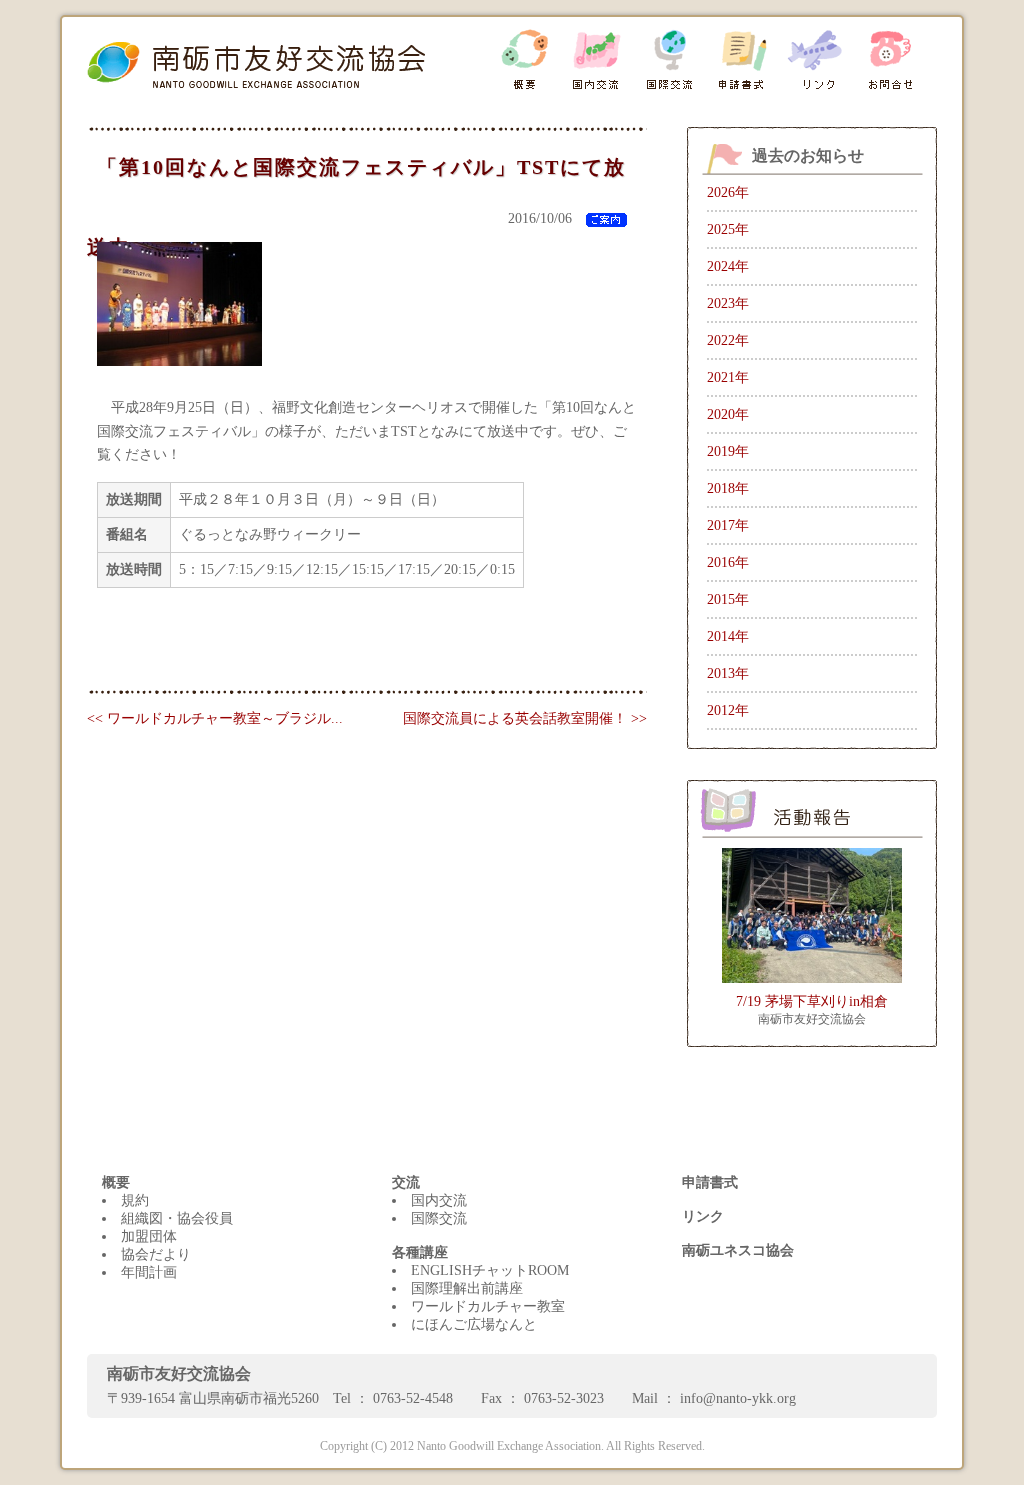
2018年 (728, 488)
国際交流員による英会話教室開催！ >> (525, 718)
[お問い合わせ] (888, 59)
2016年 (728, 562)
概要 (116, 1182)
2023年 (728, 303)
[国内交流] (596, 59)
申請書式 (710, 1182)
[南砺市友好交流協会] (287, 57)
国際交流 (439, 1218)
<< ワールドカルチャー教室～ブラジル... (215, 718)
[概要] (523, 59)
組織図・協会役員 (177, 1218)
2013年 (728, 673)
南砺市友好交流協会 (812, 1019)
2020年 (728, 414)
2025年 (728, 229)
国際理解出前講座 (467, 1288)
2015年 (728, 599)
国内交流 (439, 1200)
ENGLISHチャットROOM (490, 1270)
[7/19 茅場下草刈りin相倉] (812, 914)
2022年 (728, 340)
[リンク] (815, 59)
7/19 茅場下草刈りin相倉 (812, 1001)
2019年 (728, 451)
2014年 (728, 636)
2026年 (728, 192)
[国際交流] (669, 59)
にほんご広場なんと (474, 1324)
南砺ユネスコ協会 (738, 1250)
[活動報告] (812, 809)
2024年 (728, 266)
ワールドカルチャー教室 (488, 1306)
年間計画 (149, 1272)
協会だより (156, 1254)
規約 (135, 1200)
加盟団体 (149, 1236)
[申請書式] (742, 59)
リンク (703, 1216)
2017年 (728, 525)
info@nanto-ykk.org (738, 1398)
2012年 (728, 710)
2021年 (728, 377)
